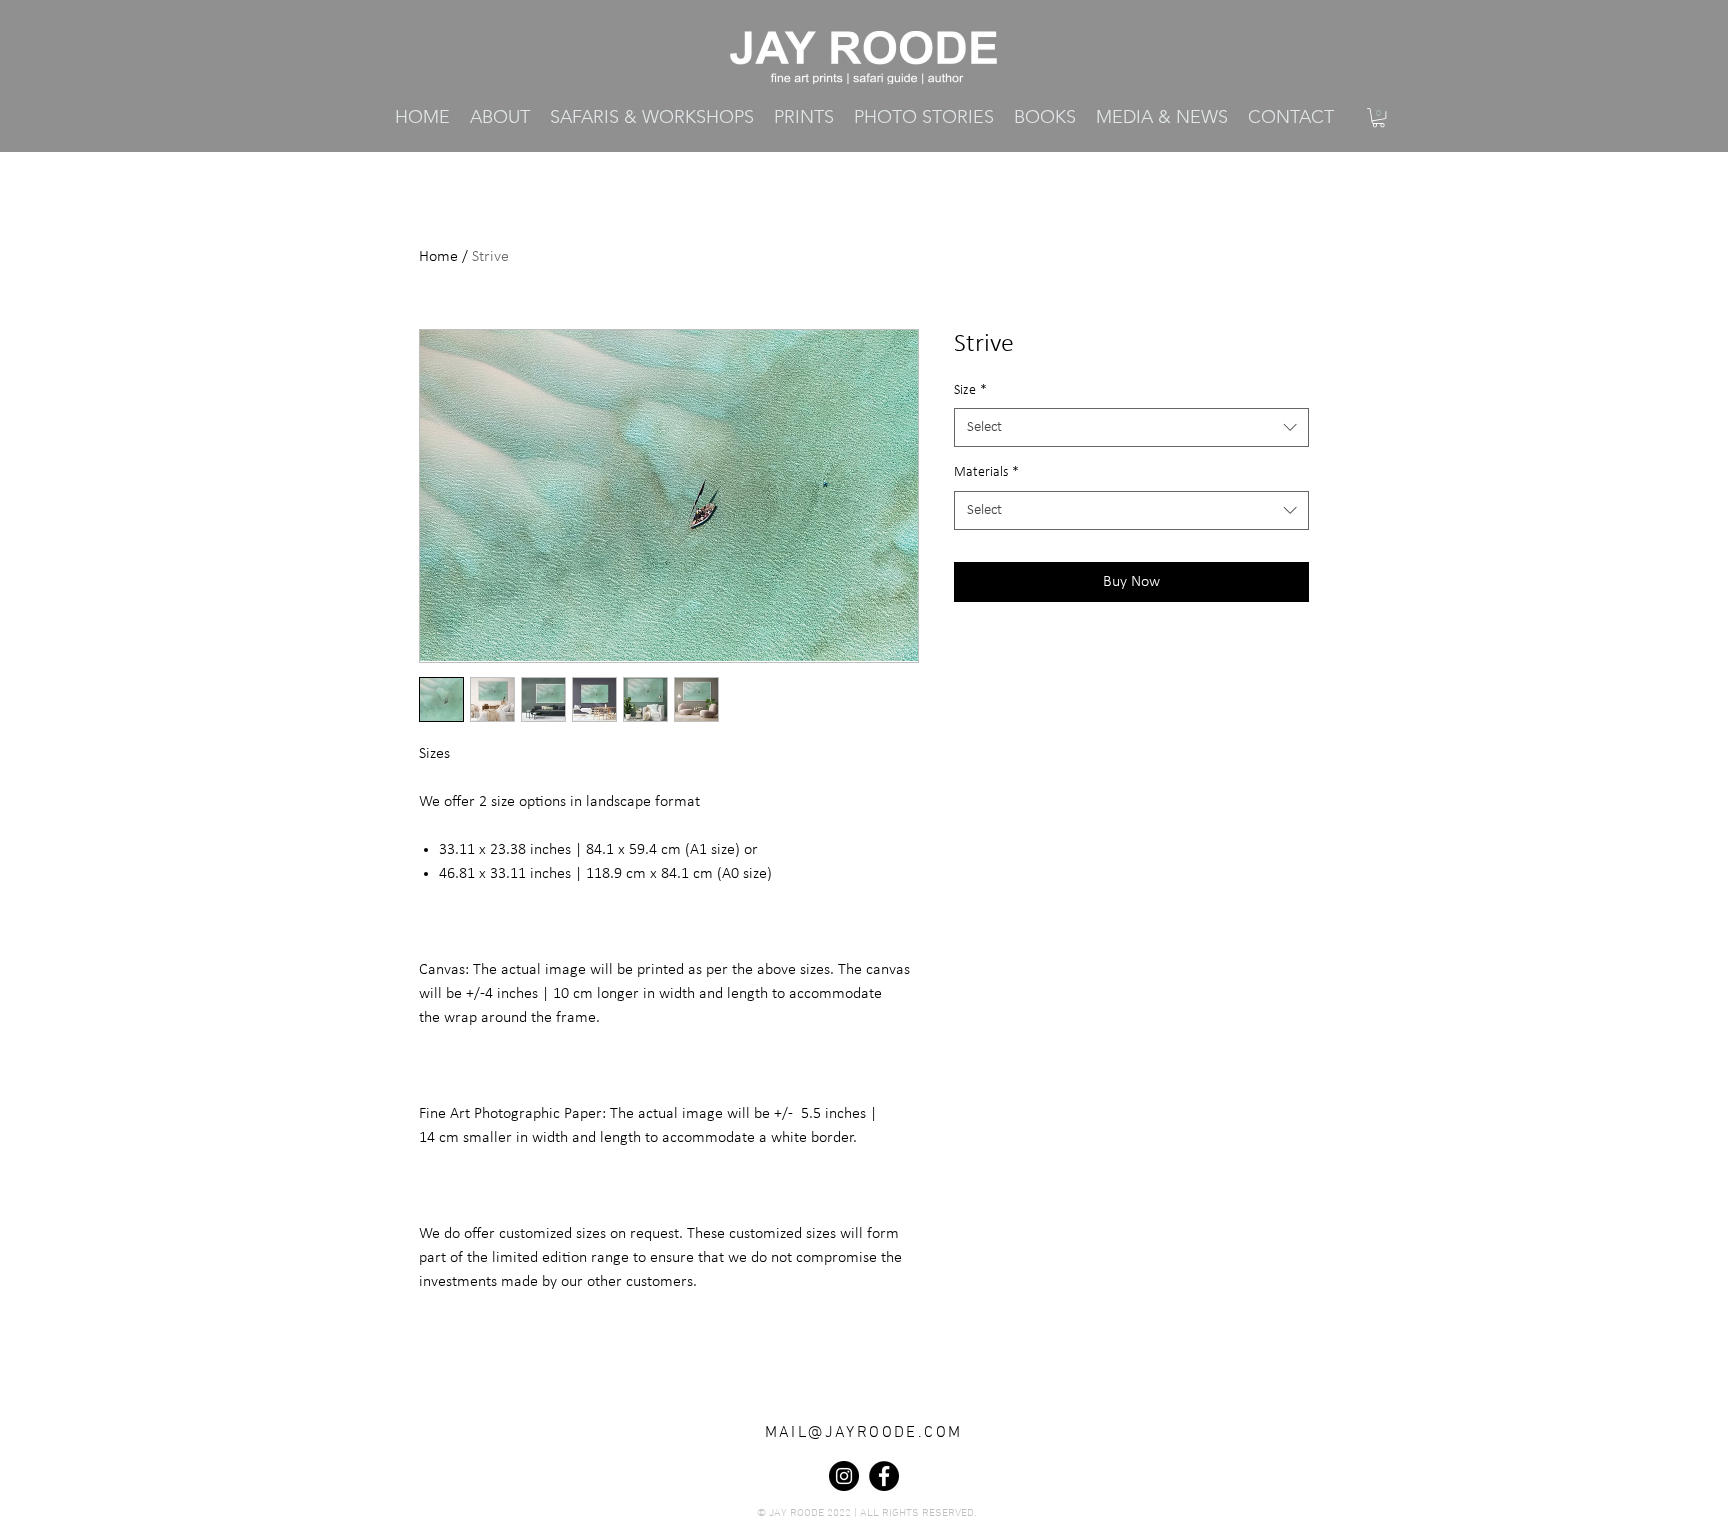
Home (438, 257)
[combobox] (1131, 427)
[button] (804, 117)
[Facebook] (884, 1476)
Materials (986, 472)
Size (970, 390)
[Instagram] (844, 1476)
